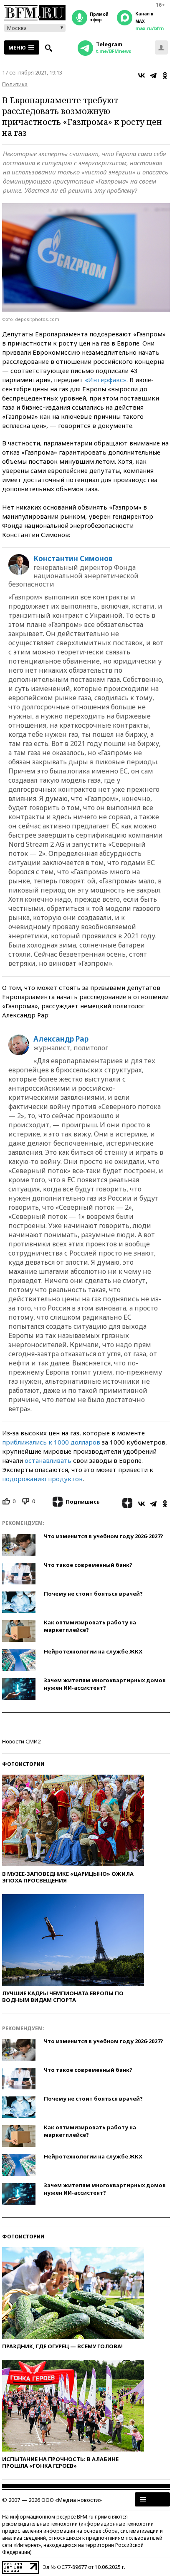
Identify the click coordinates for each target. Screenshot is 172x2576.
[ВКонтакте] (142, 75)
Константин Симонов (73, 559)
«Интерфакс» (106, 380)
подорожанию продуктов (42, 1479)
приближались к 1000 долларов (51, 1442)
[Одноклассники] (165, 75)
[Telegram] (153, 75)
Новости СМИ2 (21, 1741)
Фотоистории (23, 1764)
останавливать (48, 1460)
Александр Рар (61, 1039)
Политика (15, 84)
